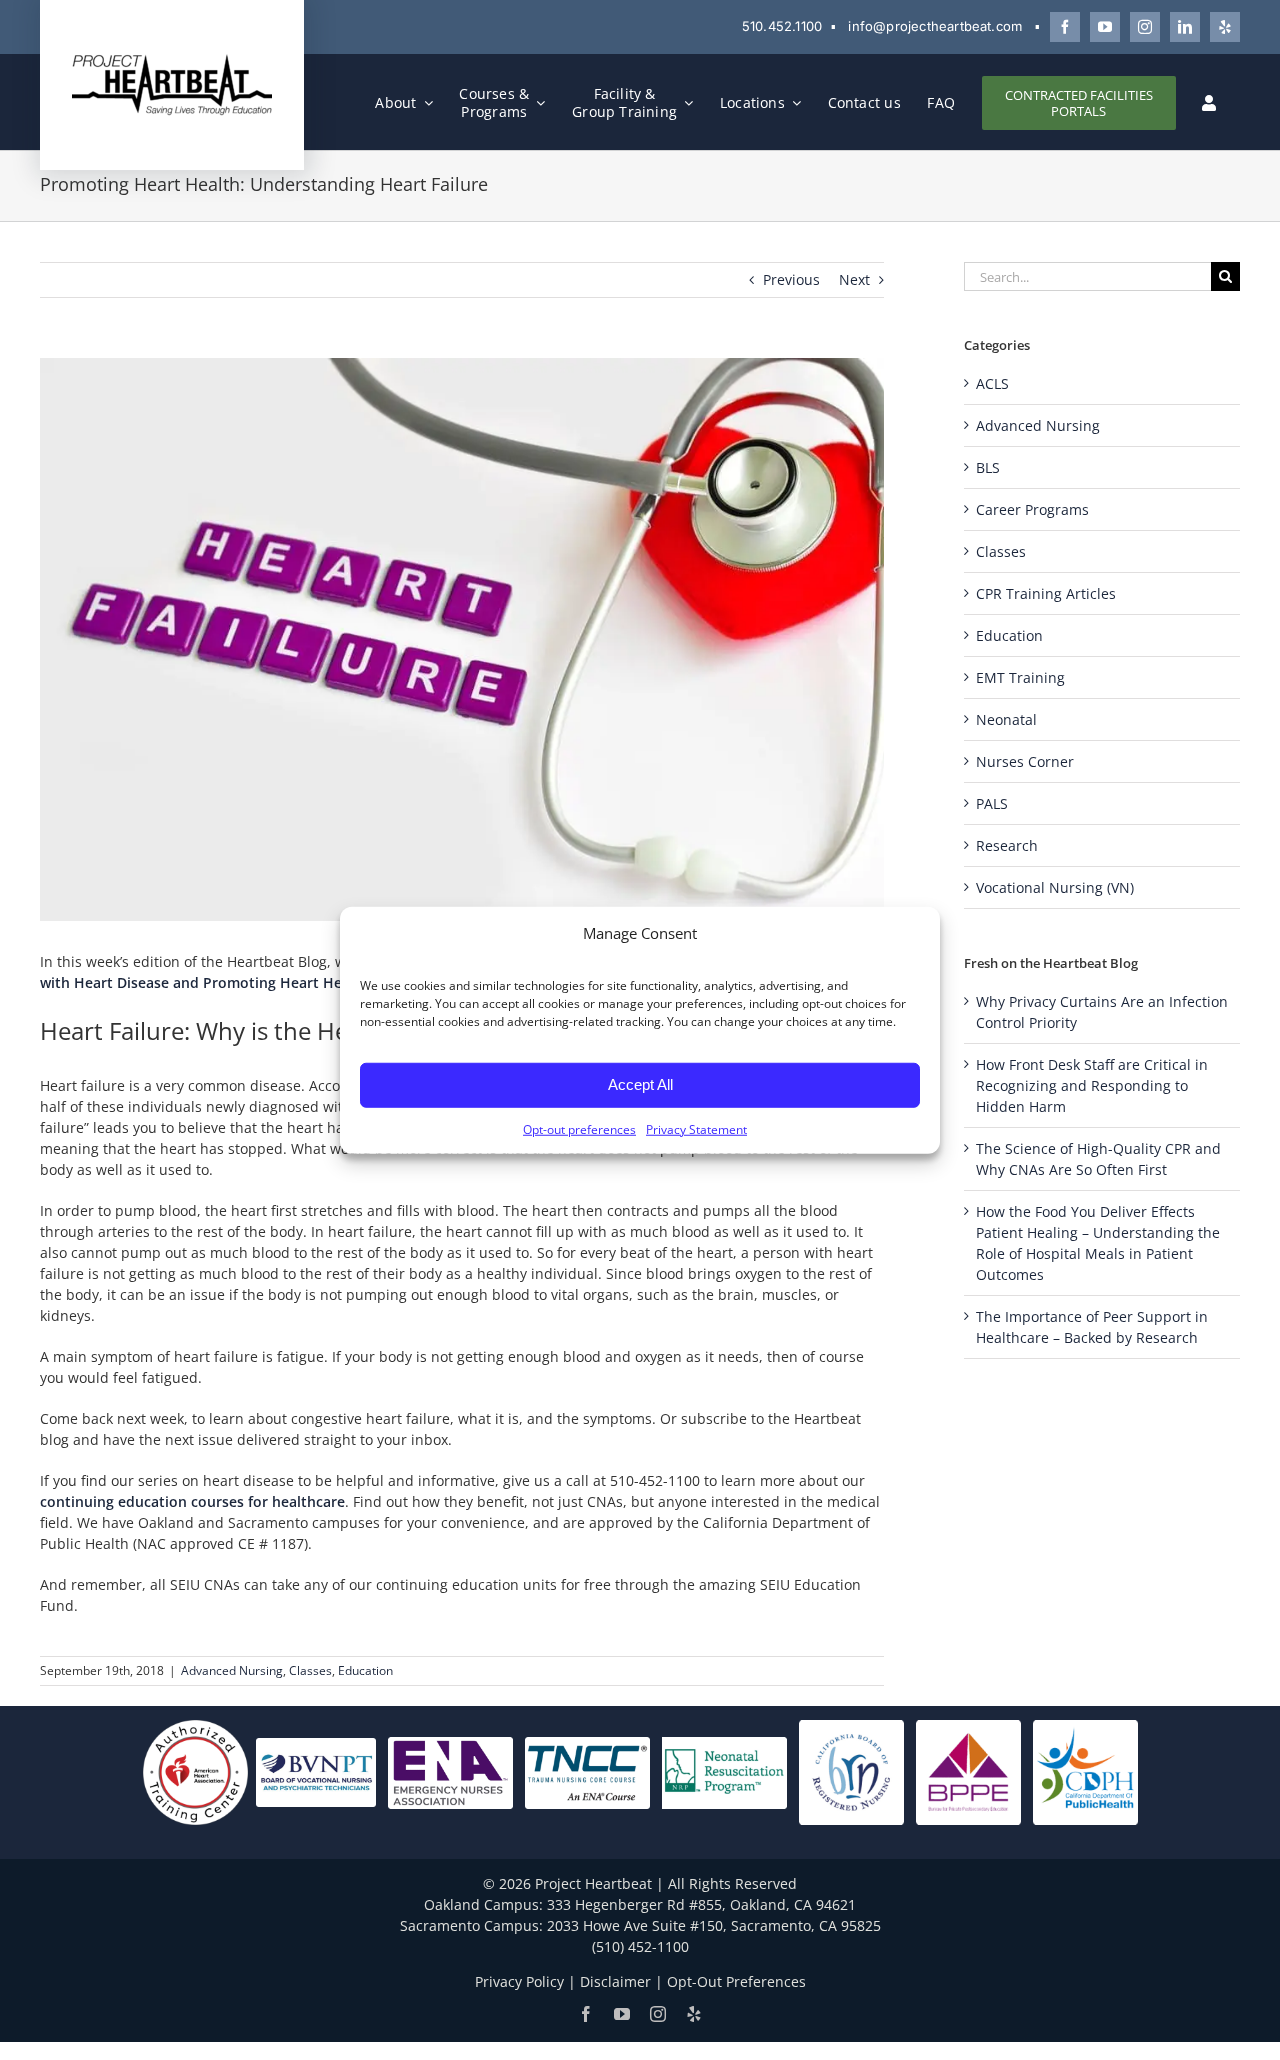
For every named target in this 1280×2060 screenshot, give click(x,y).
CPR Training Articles (1046, 593)
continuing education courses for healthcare (192, 1501)
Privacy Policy (519, 1981)
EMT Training (1020, 677)
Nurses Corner (1025, 761)
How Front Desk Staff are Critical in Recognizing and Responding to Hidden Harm (1092, 1085)
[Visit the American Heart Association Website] (195, 1771)
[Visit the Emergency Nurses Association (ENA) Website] (450, 1771)
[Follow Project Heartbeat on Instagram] (1145, 27)
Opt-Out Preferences (736, 1981)
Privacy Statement (696, 1128)
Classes (310, 1670)
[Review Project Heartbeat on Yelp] (1225, 27)
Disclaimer (615, 1981)
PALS (992, 803)
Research (1007, 845)
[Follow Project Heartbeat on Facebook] (1065, 27)
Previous (791, 279)
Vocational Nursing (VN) (1055, 887)
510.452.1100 (782, 26)
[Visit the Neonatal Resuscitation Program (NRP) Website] (724, 1771)
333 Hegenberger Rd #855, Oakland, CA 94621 (701, 1904)
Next (854, 279)
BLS (988, 467)
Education (365, 1670)
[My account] (1209, 103)
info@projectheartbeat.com (935, 26)
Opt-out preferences (579, 1128)
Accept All (640, 1084)
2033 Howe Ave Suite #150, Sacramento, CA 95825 (714, 1925)
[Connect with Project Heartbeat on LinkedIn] (1185, 27)
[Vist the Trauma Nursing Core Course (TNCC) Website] (587, 1771)
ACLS (992, 383)
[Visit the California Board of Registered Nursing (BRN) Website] (851, 1771)
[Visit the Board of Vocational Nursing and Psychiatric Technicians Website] (316, 1771)
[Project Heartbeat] (172, 59)
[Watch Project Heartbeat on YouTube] (1105, 27)
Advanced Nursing (232, 1670)
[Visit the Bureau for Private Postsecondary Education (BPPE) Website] (968, 1771)
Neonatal (1006, 719)
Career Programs (1032, 509)
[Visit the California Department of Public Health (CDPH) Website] (1085, 1771)
